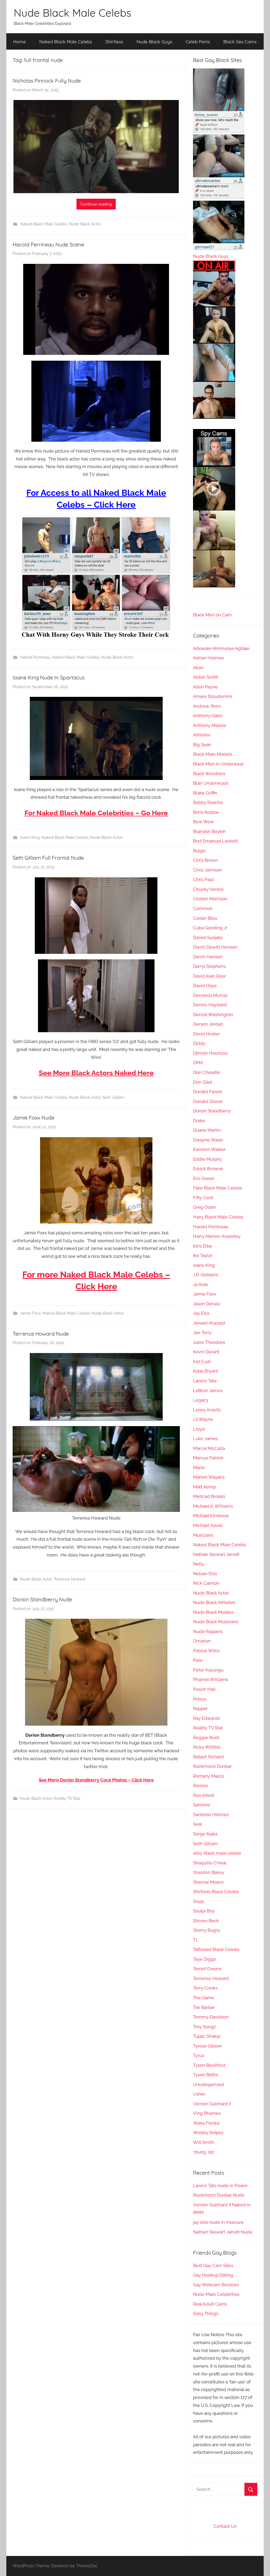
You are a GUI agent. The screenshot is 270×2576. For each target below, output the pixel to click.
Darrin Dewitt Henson (215, 947)
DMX (198, 1063)
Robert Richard (208, 1757)
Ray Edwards (206, 1718)
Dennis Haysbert (210, 1005)
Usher (199, 2094)
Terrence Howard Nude (41, 1334)
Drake (199, 1121)
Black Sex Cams (240, 42)
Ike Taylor (203, 1255)
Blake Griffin (205, 793)
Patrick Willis (206, 1651)
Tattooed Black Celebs (216, 1949)
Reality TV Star (67, 1798)
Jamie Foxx (30, 1313)
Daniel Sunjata (208, 937)
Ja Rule (201, 1284)
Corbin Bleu (205, 918)
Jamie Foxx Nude (33, 1118)
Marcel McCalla (209, 1448)
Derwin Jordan (208, 1024)
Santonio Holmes (211, 1815)
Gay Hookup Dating (213, 2275)
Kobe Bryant (206, 1371)
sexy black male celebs (217, 1853)
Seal (197, 1824)
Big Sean (202, 745)
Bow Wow (203, 822)
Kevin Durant (206, 1352)
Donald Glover (208, 1101)
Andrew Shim (207, 706)
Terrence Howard (69, 1579)
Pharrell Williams (211, 1679)
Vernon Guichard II (212, 2104)
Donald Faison (208, 1092)
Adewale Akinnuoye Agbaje (221, 648)
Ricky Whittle (207, 1747)
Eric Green (204, 1178)
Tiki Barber (204, 2007)
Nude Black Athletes (214, 1602)
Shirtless (114, 42)
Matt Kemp (204, 1487)
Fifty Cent (203, 1198)
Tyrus (199, 2055)
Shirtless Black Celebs (216, 1892)
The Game (204, 1998)
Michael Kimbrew (211, 1516)
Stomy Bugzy (207, 1930)
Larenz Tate (205, 1381)
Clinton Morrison (210, 899)
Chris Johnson (208, 870)
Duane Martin (207, 1130)
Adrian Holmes (208, 658)
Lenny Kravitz (207, 1410)
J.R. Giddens (206, 1275)
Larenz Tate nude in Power (220, 2185)
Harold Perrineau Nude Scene (48, 244)
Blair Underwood (211, 783)
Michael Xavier (208, 1525)
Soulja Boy (204, 1911)
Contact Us (225, 2526)
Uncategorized (208, 2084)
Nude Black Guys (154, 42)
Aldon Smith (206, 677)
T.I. (196, 1940)
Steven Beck (206, 1921)
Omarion (202, 1641)
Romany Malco (208, 1776)
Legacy (201, 1400)
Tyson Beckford (209, 2065)
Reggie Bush (206, 1737)
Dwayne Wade (208, 1140)
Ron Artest (204, 1795)
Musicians (203, 1535)
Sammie (202, 1805)
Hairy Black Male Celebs (218, 1217)
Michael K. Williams (213, 1506)
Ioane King (30, 837)
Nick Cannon (206, 1583)
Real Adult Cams (210, 2304)
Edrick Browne (208, 1169)
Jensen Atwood (209, 1323)
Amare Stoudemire (213, 696)
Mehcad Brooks (209, 1496)
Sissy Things (206, 2313)
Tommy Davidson (211, 2017)
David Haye (205, 985)
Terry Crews (205, 1988)
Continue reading (96, 204)
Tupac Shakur (207, 2036)
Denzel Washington (213, 1015)
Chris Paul (203, 879)
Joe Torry (202, 1332)
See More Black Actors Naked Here (96, 1073)
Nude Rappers (208, 1631)
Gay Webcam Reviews (216, 2285)
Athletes (202, 735)
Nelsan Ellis (205, 1574)
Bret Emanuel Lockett (215, 841)
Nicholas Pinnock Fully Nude (47, 81)
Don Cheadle (207, 1072)
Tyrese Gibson (208, 2046)
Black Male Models (213, 754)
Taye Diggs (204, 1959)
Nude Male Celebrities (216, 2294)
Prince (200, 1699)
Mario (199, 1468)
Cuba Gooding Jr (210, 928)
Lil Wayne (203, 1419)
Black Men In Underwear (218, 764)
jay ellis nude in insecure (218, 2222)
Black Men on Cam (212, 615)
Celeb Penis (198, 42)
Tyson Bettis (206, 2075)
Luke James (205, 1439)
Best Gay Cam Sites (213, 2265)
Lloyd (199, 1429)
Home (20, 42)
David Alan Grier (209, 976)
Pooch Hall (204, 1689)
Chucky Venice (208, 889)
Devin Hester (206, 1034)
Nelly (199, 1564)
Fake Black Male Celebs (218, 1188)
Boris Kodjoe (206, 812)
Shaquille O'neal (210, 1863)
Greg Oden (204, 1207)
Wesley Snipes (208, 2132)
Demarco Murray (210, 995)
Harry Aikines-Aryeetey (217, 1236)
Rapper (200, 1708)
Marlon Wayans (209, 1477)
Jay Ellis (201, 1313)
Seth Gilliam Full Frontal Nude (48, 858)
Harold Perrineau (35, 657)
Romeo (201, 1785)
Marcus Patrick (208, 1458)
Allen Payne (205, 687)
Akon (198, 668)
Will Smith (204, 2142)
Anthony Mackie (210, 725)
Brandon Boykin (209, 831)
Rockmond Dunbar (212, 1766)
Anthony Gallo (208, 716)
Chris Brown (206, 860)
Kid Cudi (202, 1361)
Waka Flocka (206, 2123)
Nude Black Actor (85, 224)
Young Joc (204, 2152)
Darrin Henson (208, 957)
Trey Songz (204, 2027)
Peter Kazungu (208, 1670)
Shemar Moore (208, 1882)
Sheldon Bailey (209, 1872)
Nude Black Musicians (216, 1622)
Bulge (199, 851)
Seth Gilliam (114, 1097)
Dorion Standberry (212, 1111)
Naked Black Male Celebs (66, 42)
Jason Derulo (206, 1304)
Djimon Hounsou (210, 1053)
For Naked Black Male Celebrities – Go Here (96, 813)
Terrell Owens (207, 1969)
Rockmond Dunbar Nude (219, 2195)
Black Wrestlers (209, 774)
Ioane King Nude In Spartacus (49, 677)
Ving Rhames (207, 2113)
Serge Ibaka (205, 1834)
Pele (198, 1660)
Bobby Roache (208, 802)
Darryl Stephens (209, 966)
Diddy (199, 1043)
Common (203, 908)
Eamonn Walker (209, 1149)
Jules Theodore (209, 1342)
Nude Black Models (213, 1612)
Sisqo (199, 1901)
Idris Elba (202, 1246)
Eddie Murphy (208, 1159)
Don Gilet (203, 1082)
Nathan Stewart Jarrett (216, 1554)
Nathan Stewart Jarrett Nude (223, 2232)
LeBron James (208, 1391)
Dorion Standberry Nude (42, 1599)
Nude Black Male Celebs (73, 13)
